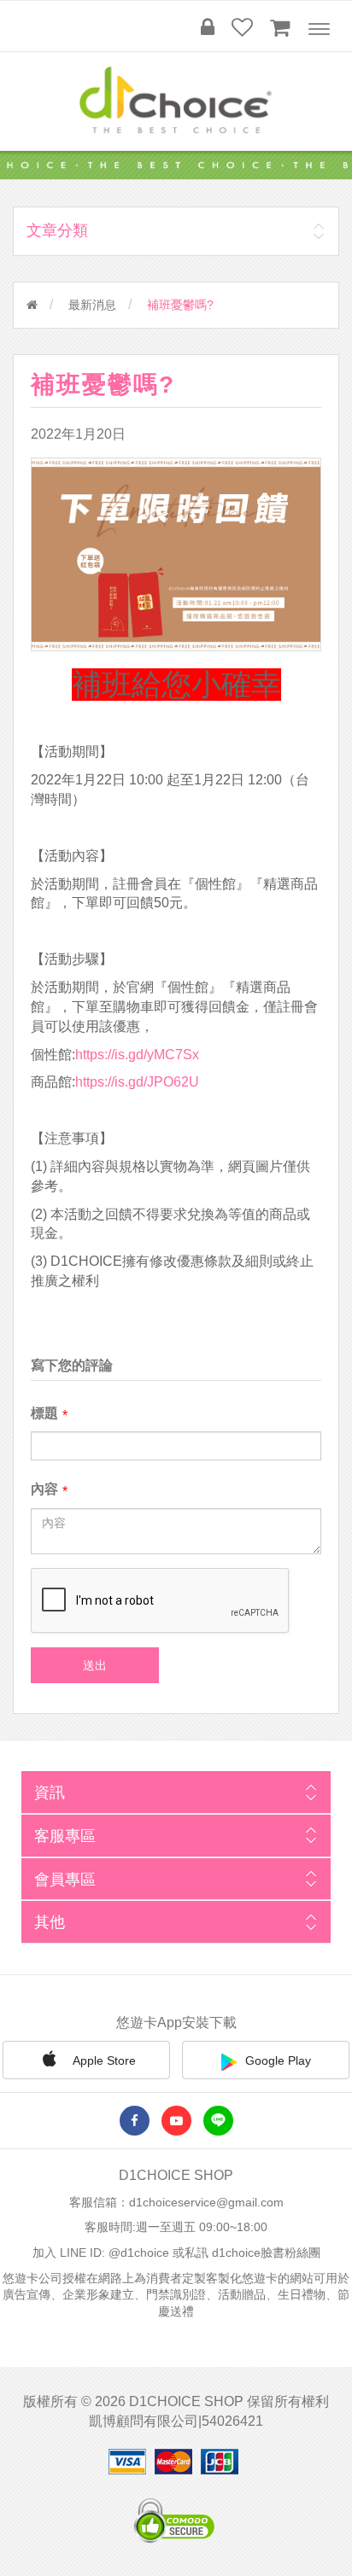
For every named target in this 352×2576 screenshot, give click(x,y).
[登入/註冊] (208, 27)
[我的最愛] (242, 27)
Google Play (278, 2060)
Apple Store (103, 2060)
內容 (44, 1489)
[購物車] (280, 27)
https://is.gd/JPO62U (137, 1082)
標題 (44, 1413)
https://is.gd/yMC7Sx (137, 1055)
